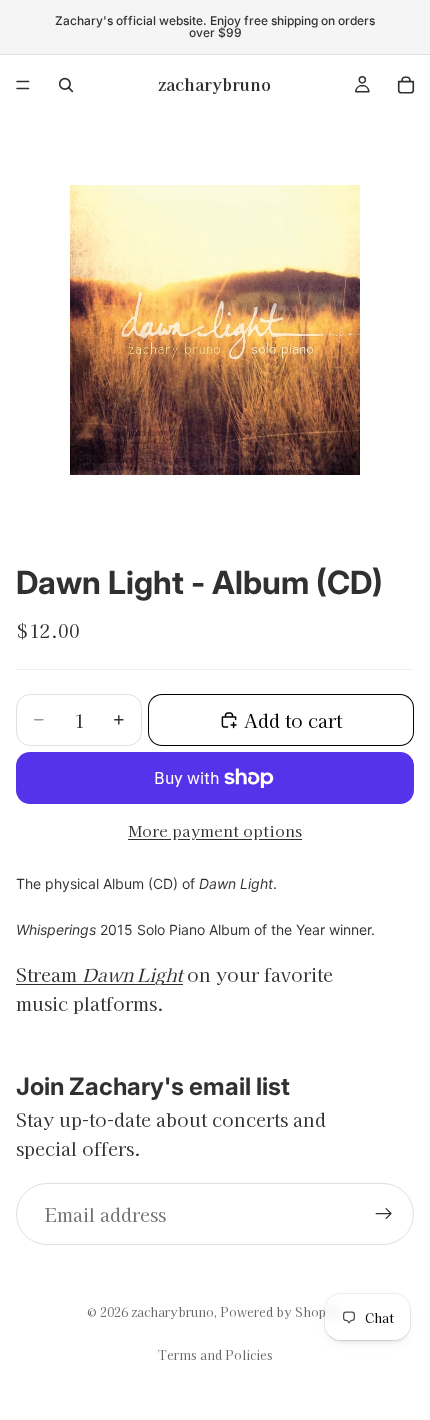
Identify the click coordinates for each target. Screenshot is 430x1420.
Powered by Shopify (281, 1311)
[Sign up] (384, 1214)
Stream (99, 974)
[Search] (66, 85)
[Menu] (23, 85)
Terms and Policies (215, 1354)
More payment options (215, 830)
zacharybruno (172, 1311)
